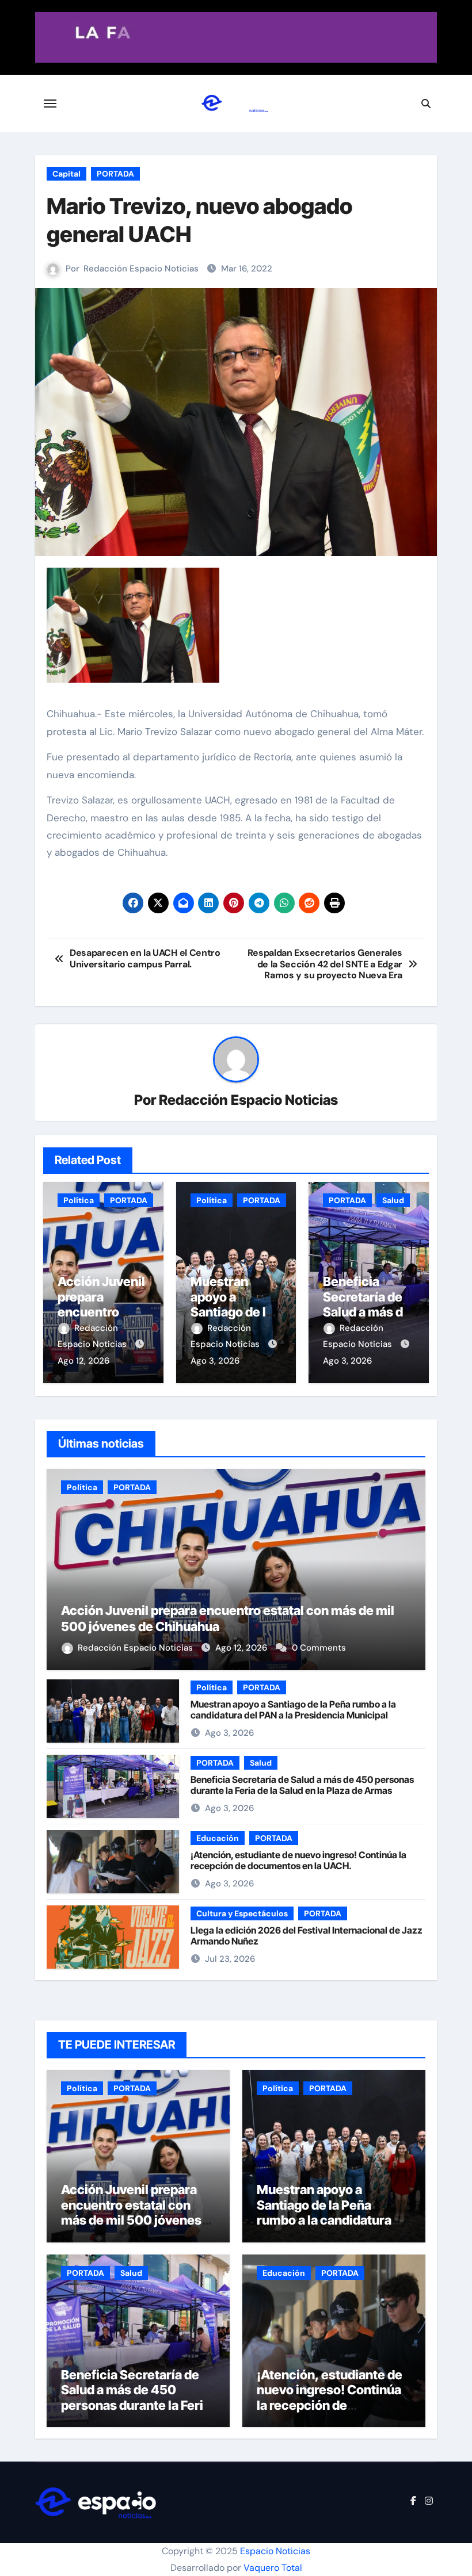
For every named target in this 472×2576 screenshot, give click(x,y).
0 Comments (319, 1648)
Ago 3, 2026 (215, 1361)
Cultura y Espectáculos (242, 1913)
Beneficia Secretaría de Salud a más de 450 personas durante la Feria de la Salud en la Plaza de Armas (302, 1785)
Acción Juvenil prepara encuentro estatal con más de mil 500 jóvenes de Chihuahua (131, 2212)
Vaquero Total (273, 2568)
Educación (218, 1838)
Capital (66, 174)
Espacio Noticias (275, 2551)
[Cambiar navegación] (50, 104)
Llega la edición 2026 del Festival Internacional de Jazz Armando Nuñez (307, 1936)
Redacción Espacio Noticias (141, 269)
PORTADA (115, 174)
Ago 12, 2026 (83, 1361)
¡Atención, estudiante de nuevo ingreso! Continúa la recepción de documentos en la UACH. (298, 1860)
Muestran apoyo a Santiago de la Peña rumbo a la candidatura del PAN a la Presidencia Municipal (293, 1710)
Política (79, 1200)
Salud (393, 1200)
